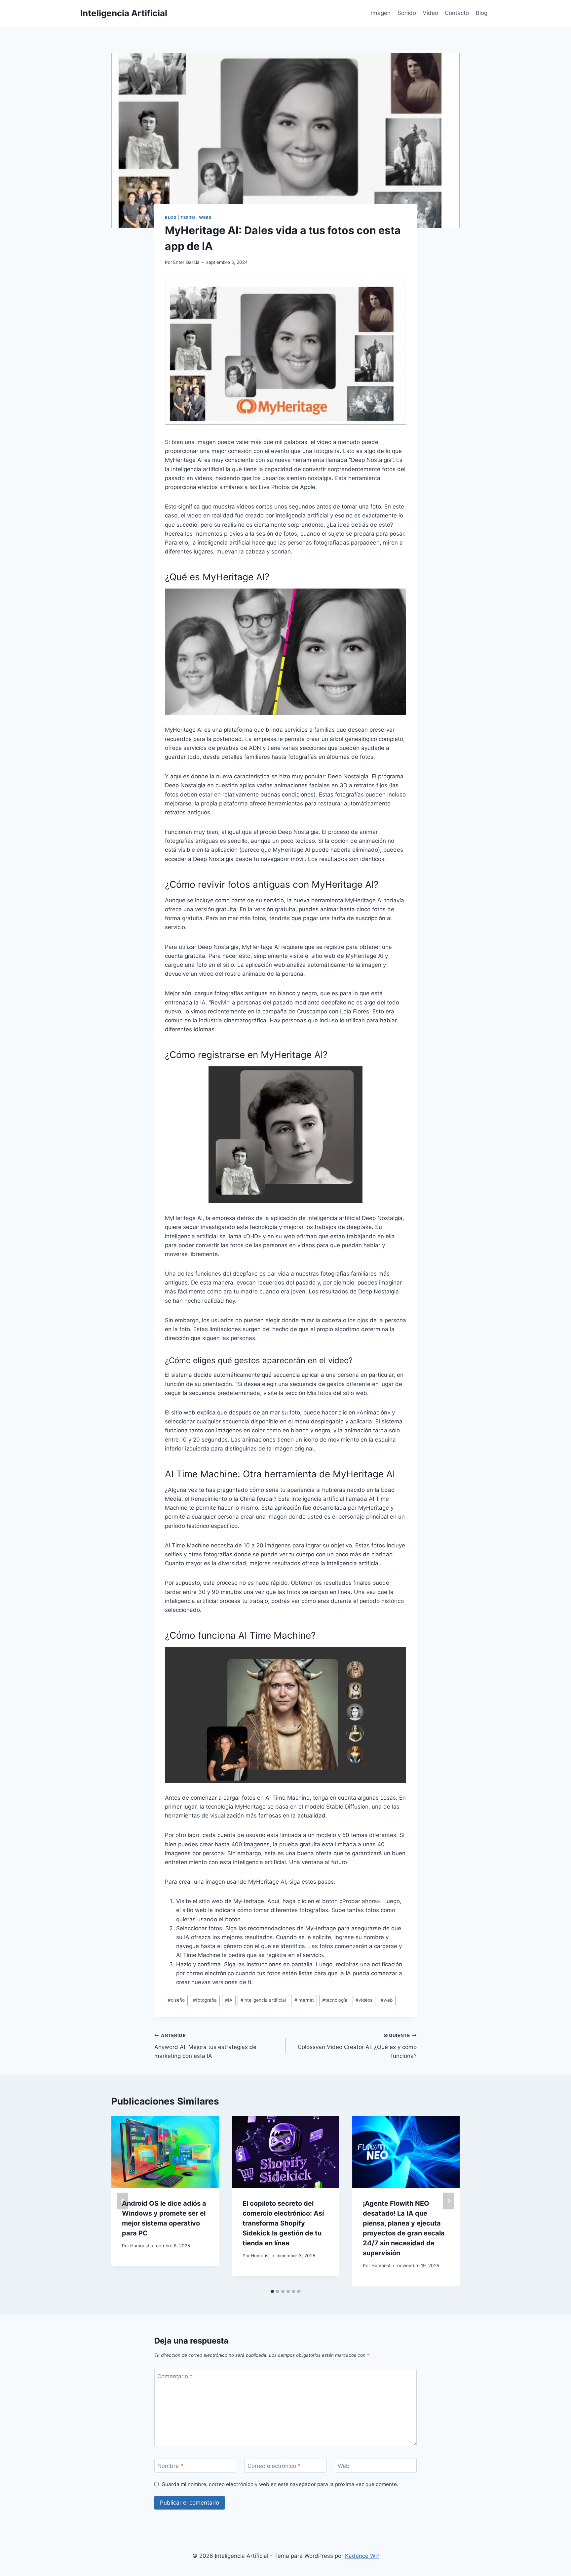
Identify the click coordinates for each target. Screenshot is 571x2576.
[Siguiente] (448, 2201)
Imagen (381, 13)
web (387, 2000)
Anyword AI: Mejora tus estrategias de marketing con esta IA (205, 2046)
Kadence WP (362, 2556)
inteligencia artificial (263, 2000)
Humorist (140, 2246)
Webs (205, 217)
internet (304, 2000)
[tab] (272, 2291)
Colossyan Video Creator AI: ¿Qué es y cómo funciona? (357, 2046)
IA (229, 2000)
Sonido (407, 13)
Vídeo (430, 13)
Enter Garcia (186, 262)
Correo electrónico (274, 2466)
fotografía (205, 2000)
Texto (188, 217)
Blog (482, 13)
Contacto (457, 13)
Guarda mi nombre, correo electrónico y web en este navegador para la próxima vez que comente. (280, 2484)
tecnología (335, 2000)
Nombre (170, 2466)
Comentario (175, 2376)
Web (344, 2466)
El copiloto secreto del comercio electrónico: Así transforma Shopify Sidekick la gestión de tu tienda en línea (283, 2223)
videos (364, 2000)
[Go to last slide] (123, 2201)
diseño (176, 2000)
